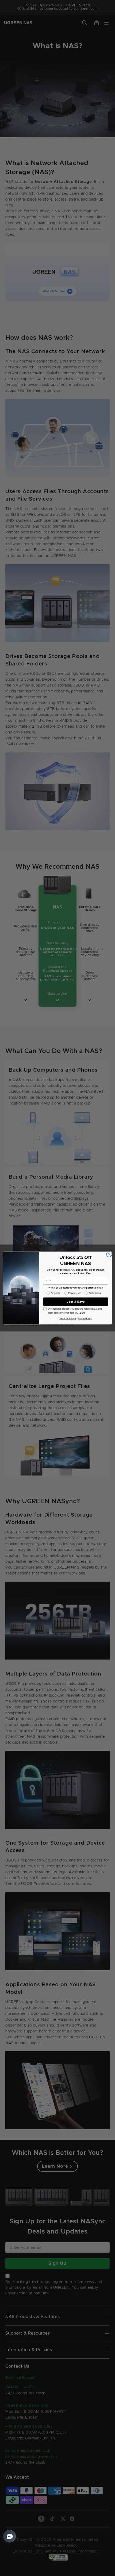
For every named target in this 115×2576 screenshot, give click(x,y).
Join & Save (76, 1302)
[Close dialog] (109, 1254)
